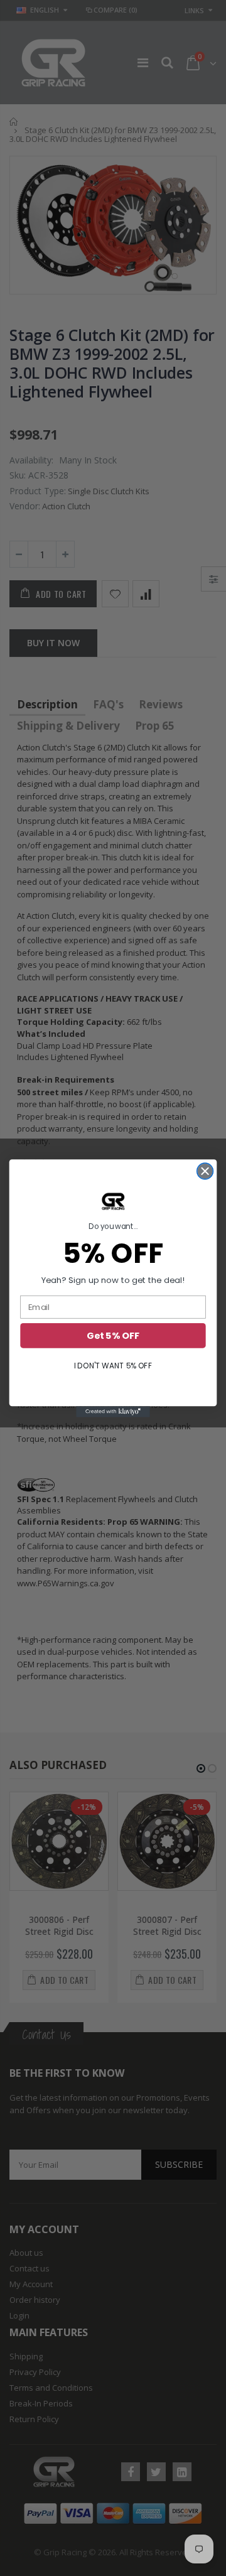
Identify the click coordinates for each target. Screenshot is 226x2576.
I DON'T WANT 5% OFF (113, 1366)
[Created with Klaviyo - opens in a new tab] (113, 1412)
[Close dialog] (205, 1171)
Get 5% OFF (113, 1335)
